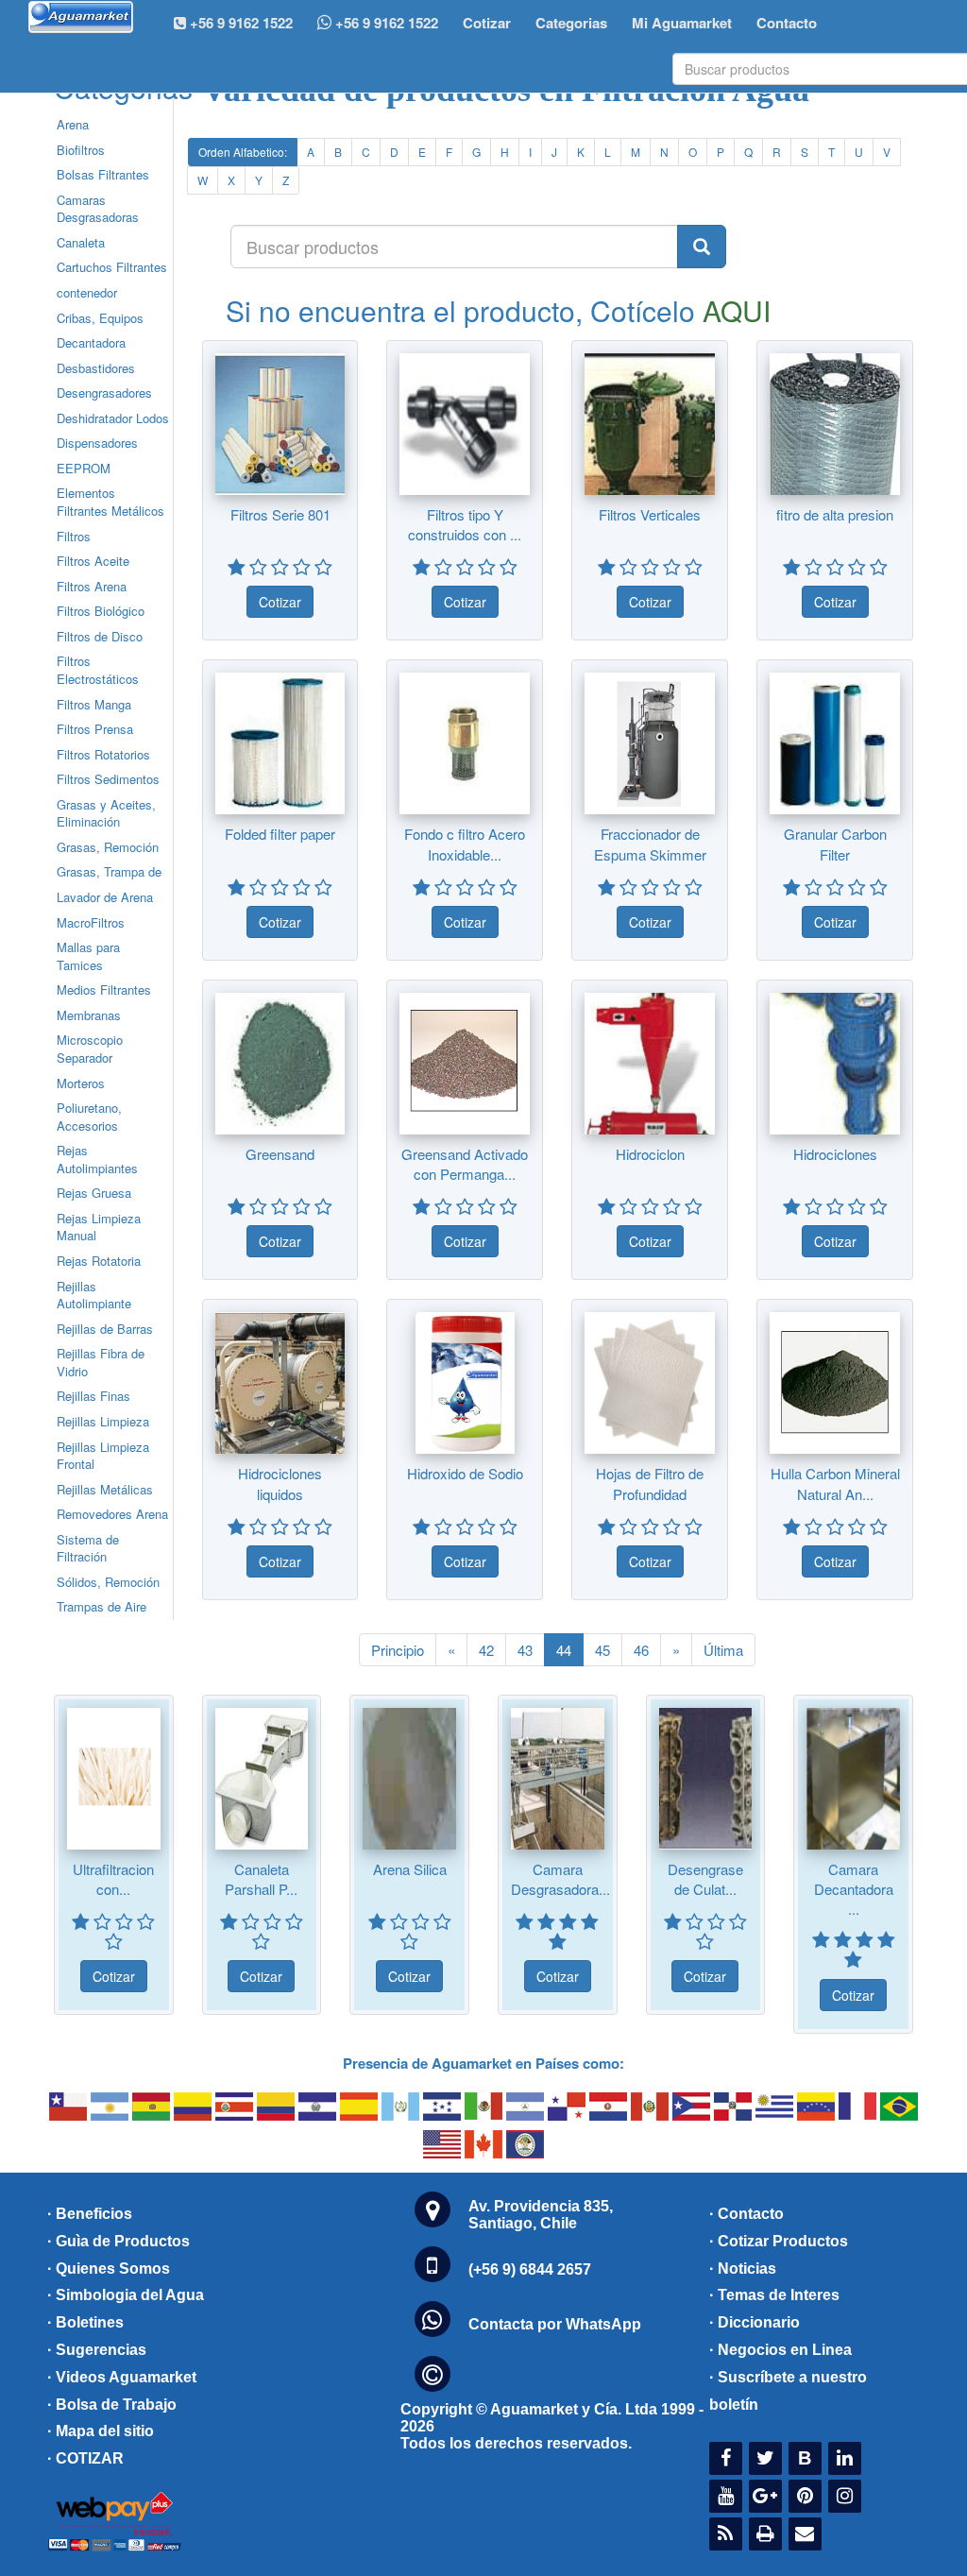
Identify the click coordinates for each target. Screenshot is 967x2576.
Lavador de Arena (105, 897)
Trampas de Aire (102, 1606)
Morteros (81, 1083)
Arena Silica (410, 1869)
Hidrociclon (650, 1154)
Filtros (74, 536)
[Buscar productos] (702, 247)
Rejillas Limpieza (103, 1421)
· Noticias (743, 2269)
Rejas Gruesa (94, 1193)
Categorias (571, 23)
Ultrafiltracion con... (113, 1879)
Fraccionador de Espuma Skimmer (650, 844)
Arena (73, 124)
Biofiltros (81, 150)
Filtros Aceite (93, 561)
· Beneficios (90, 2214)
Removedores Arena (112, 1514)
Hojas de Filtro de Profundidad (650, 1483)
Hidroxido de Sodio (465, 1473)
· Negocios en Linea (780, 2350)
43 (525, 1650)
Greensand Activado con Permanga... (465, 1164)
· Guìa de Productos (119, 2241)
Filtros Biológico (101, 611)
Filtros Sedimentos (108, 779)
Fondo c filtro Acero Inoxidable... (465, 844)
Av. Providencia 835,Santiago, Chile (541, 2215)
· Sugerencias (97, 2350)
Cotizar (487, 23)
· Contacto (746, 2214)
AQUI (737, 310)
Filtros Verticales (650, 514)
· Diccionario (755, 2322)
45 (602, 1650)
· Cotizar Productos (779, 2241)
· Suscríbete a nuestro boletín (788, 2391)
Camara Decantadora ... (854, 1889)
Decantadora (91, 342)
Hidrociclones (835, 1154)
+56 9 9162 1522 (385, 23)
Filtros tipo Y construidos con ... (465, 524)
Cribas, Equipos (100, 318)
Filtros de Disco (100, 636)
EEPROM (84, 468)
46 (641, 1650)
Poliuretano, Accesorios (89, 1117)
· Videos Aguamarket (122, 2377)
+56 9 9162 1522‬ (239, 23)
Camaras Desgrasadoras (98, 209)
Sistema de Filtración (88, 1548)
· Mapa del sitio (101, 2431)
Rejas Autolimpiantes (97, 1159)
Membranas (89, 1015)
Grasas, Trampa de (109, 871)
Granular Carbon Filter (835, 844)
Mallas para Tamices (88, 956)
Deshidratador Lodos (113, 418)
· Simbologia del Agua (126, 2295)
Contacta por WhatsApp (555, 2324)
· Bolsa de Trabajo (112, 2405)
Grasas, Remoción (108, 847)
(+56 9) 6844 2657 (530, 2269)
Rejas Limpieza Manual (99, 1227)
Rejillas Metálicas (105, 1489)
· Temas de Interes (774, 2295)
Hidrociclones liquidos (280, 1483)
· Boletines (85, 2322)
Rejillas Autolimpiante (94, 1295)
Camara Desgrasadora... (560, 1879)
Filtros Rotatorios (103, 754)
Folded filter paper (280, 834)
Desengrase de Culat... (705, 1879)
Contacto (787, 23)
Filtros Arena (92, 586)
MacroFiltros (91, 922)
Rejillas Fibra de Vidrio (101, 1362)
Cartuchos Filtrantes (112, 267)
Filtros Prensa (95, 729)
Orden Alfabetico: (243, 152)
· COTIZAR (85, 2458)
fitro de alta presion (835, 514)
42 (486, 1650)
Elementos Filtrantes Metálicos (110, 502)
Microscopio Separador (90, 1049)
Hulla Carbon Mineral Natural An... (835, 1483)
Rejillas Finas (93, 1396)
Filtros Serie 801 (280, 514)
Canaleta (81, 242)
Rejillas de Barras (105, 1329)
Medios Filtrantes (104, 989)
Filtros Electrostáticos (98, 670)
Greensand (280, 1154)
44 (564, 1650)
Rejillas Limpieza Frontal (103, 1456)
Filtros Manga (94, 704)
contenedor (87, 292)
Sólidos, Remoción (108, 1582)
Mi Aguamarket (682, 23)
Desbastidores (96, 368)
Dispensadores (97, 443)
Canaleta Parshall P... (261, 1879)
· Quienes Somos (109, 2269)
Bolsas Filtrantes (103, 174)
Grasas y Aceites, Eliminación (106, 813)
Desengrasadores (104, 392)
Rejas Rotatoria (99, 1261)
